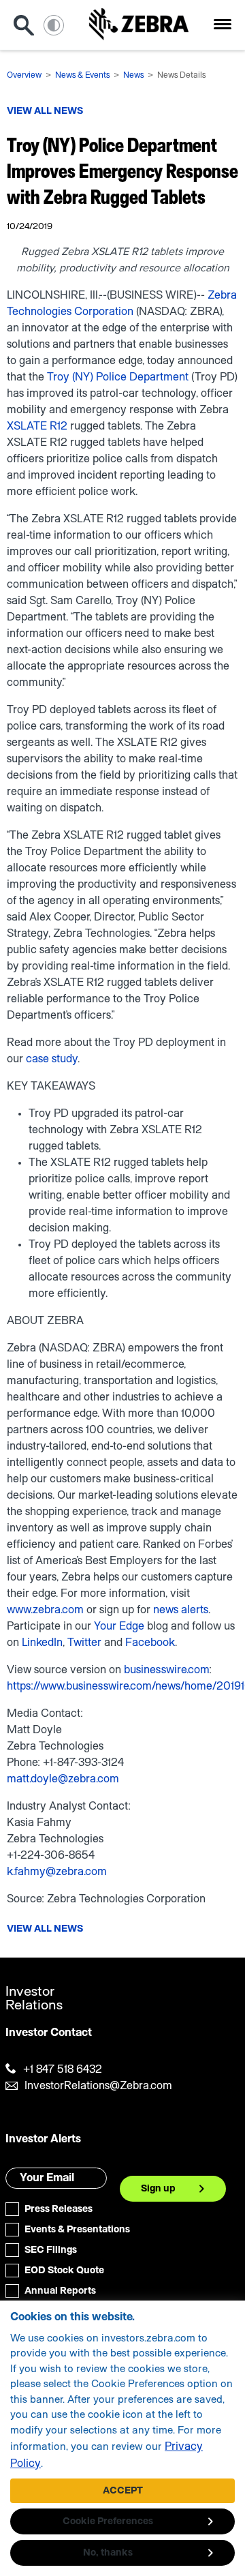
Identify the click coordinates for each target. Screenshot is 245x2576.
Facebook (150, 1643)
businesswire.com (166, 1670)
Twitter (84, 1643)
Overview (24, 75)
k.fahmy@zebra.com (57, 1872)
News (133, 75)
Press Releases (59, 2209)
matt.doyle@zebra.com (63, 1779)
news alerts (181, 1610)
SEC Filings (51, 2250)
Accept (123, 2491)
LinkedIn (42, 1643)
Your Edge (119, 1626)
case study (52, 1059)
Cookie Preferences (108, 2521)
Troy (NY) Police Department (118, 377)
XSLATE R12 (37, 426)
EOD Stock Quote (64, 2271)
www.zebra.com (45, 1610)
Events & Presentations (77, 2230)
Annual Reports (60, 2291)
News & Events (82, 75)
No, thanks (108, 2553)
